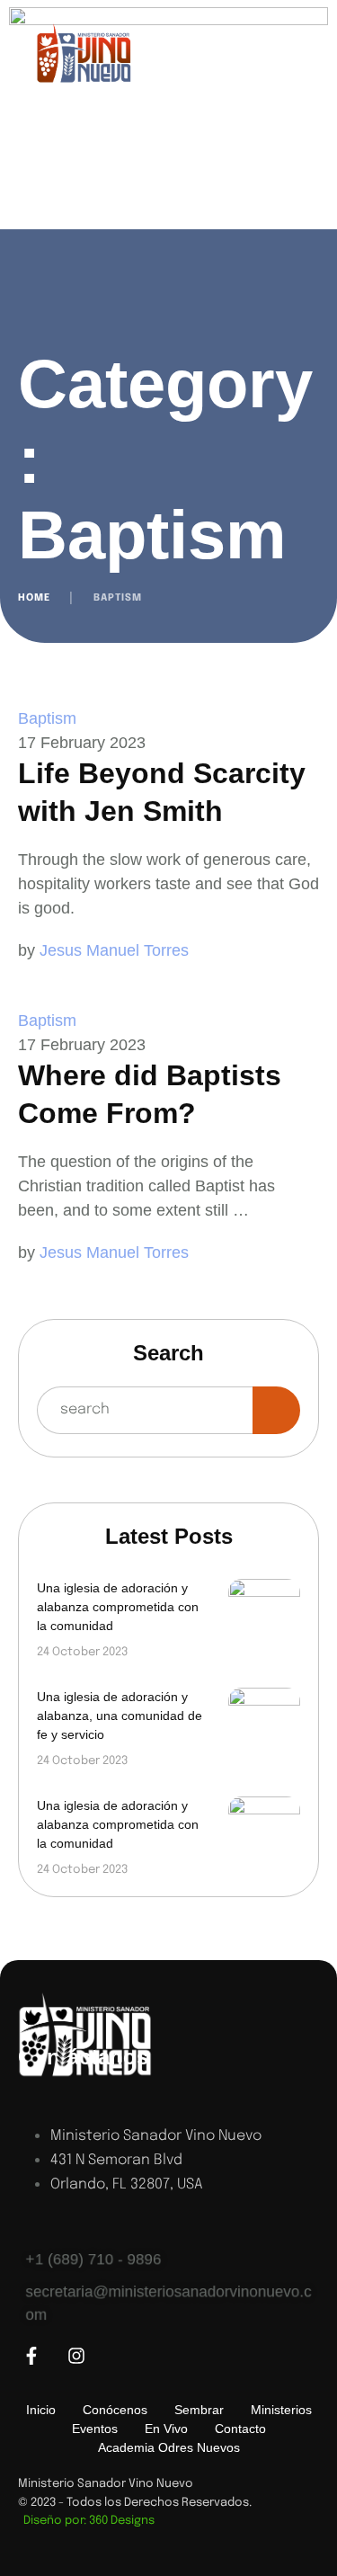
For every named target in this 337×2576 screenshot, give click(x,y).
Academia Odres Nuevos (169, 2447)
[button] (288, 2500)
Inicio (41, 2410)
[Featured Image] (264, 1615)
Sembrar (199, 2410)
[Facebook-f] (31, 2356)
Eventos (95, 2429)
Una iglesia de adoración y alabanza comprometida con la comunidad (118, 1607)
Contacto (240, 2429)
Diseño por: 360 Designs (86, 2521)
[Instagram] (76, 2356)
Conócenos (115, 2410)
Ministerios (281, 2410)
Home (34, 598)
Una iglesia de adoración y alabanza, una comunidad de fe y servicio (120, 1716)
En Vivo (166, 2429)
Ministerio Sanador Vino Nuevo (106, 2484)
